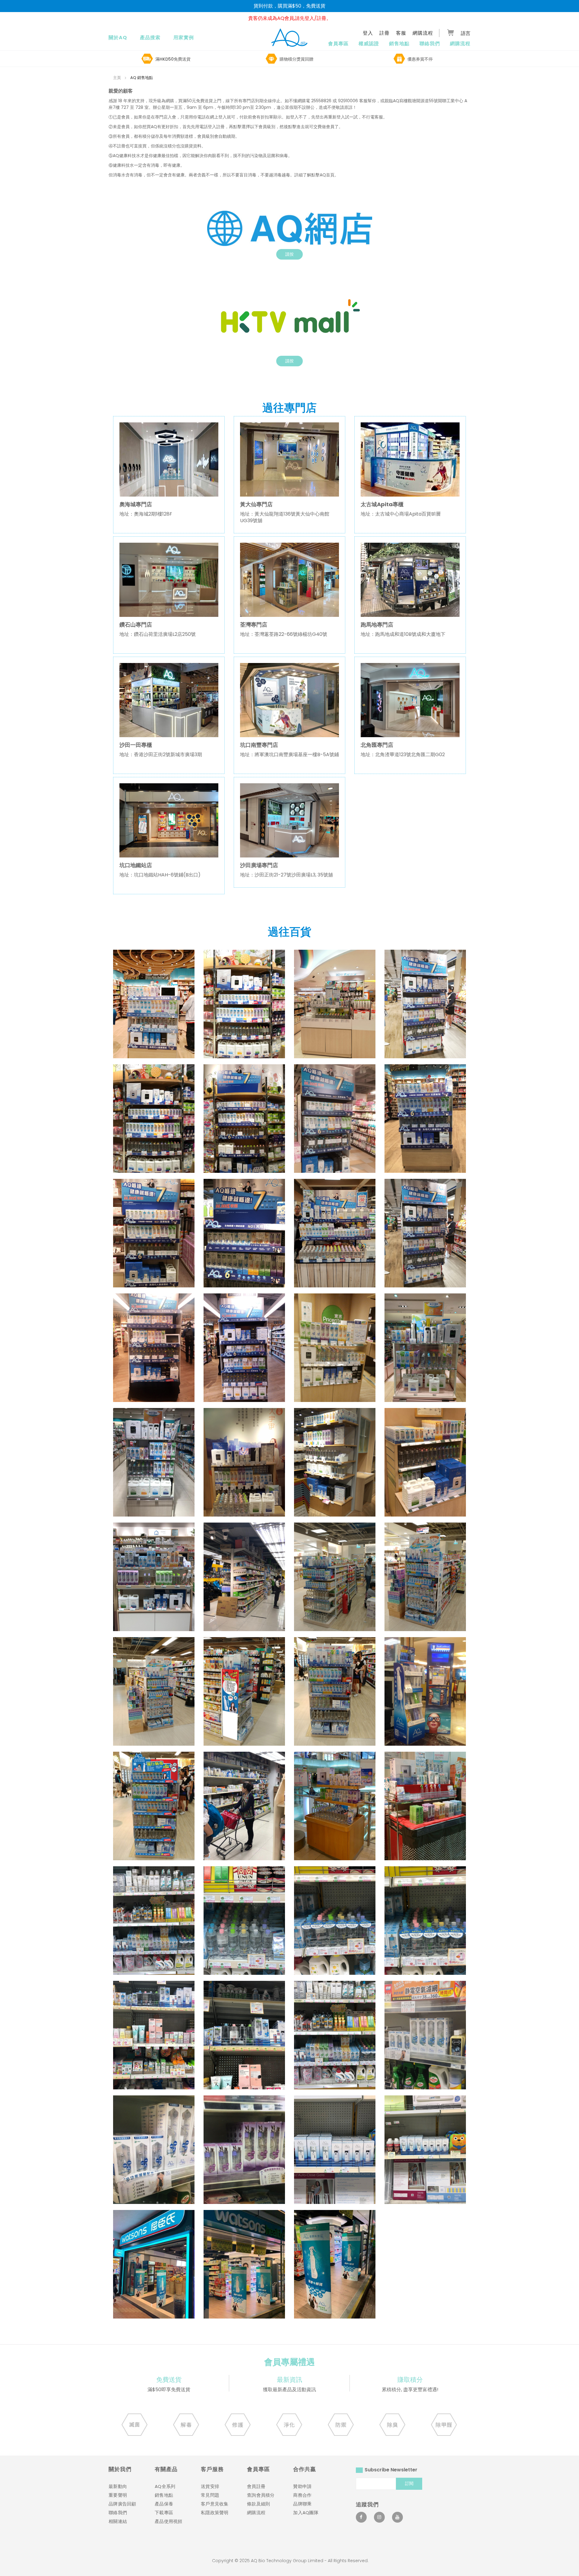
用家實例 (184, 38)
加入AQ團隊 (306, 2513)
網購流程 (460, 44)
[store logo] (289, 37)
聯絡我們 (430, 44)
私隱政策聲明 (215, 2513)
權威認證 (369, 44)
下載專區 (164, 2513)
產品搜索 (150, 38)
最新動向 (118, 2486)
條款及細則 (258, 2504)
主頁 (117, 78)
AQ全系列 (165, 2486)
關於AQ (118, 38)
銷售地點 (399, 44)
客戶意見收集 (215, 2504)
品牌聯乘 (302, 2504)
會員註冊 (256, 2486)
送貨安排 (210, 2486)
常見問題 (210, 2495)
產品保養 (164, 2504)
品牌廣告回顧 (122, 2504)
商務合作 (302, 2495)
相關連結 (118, 2521)
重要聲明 (118, 2495)
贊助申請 (302, 2486)
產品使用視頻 (169, 2521)
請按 (289, 254)
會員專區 (338, 44)
